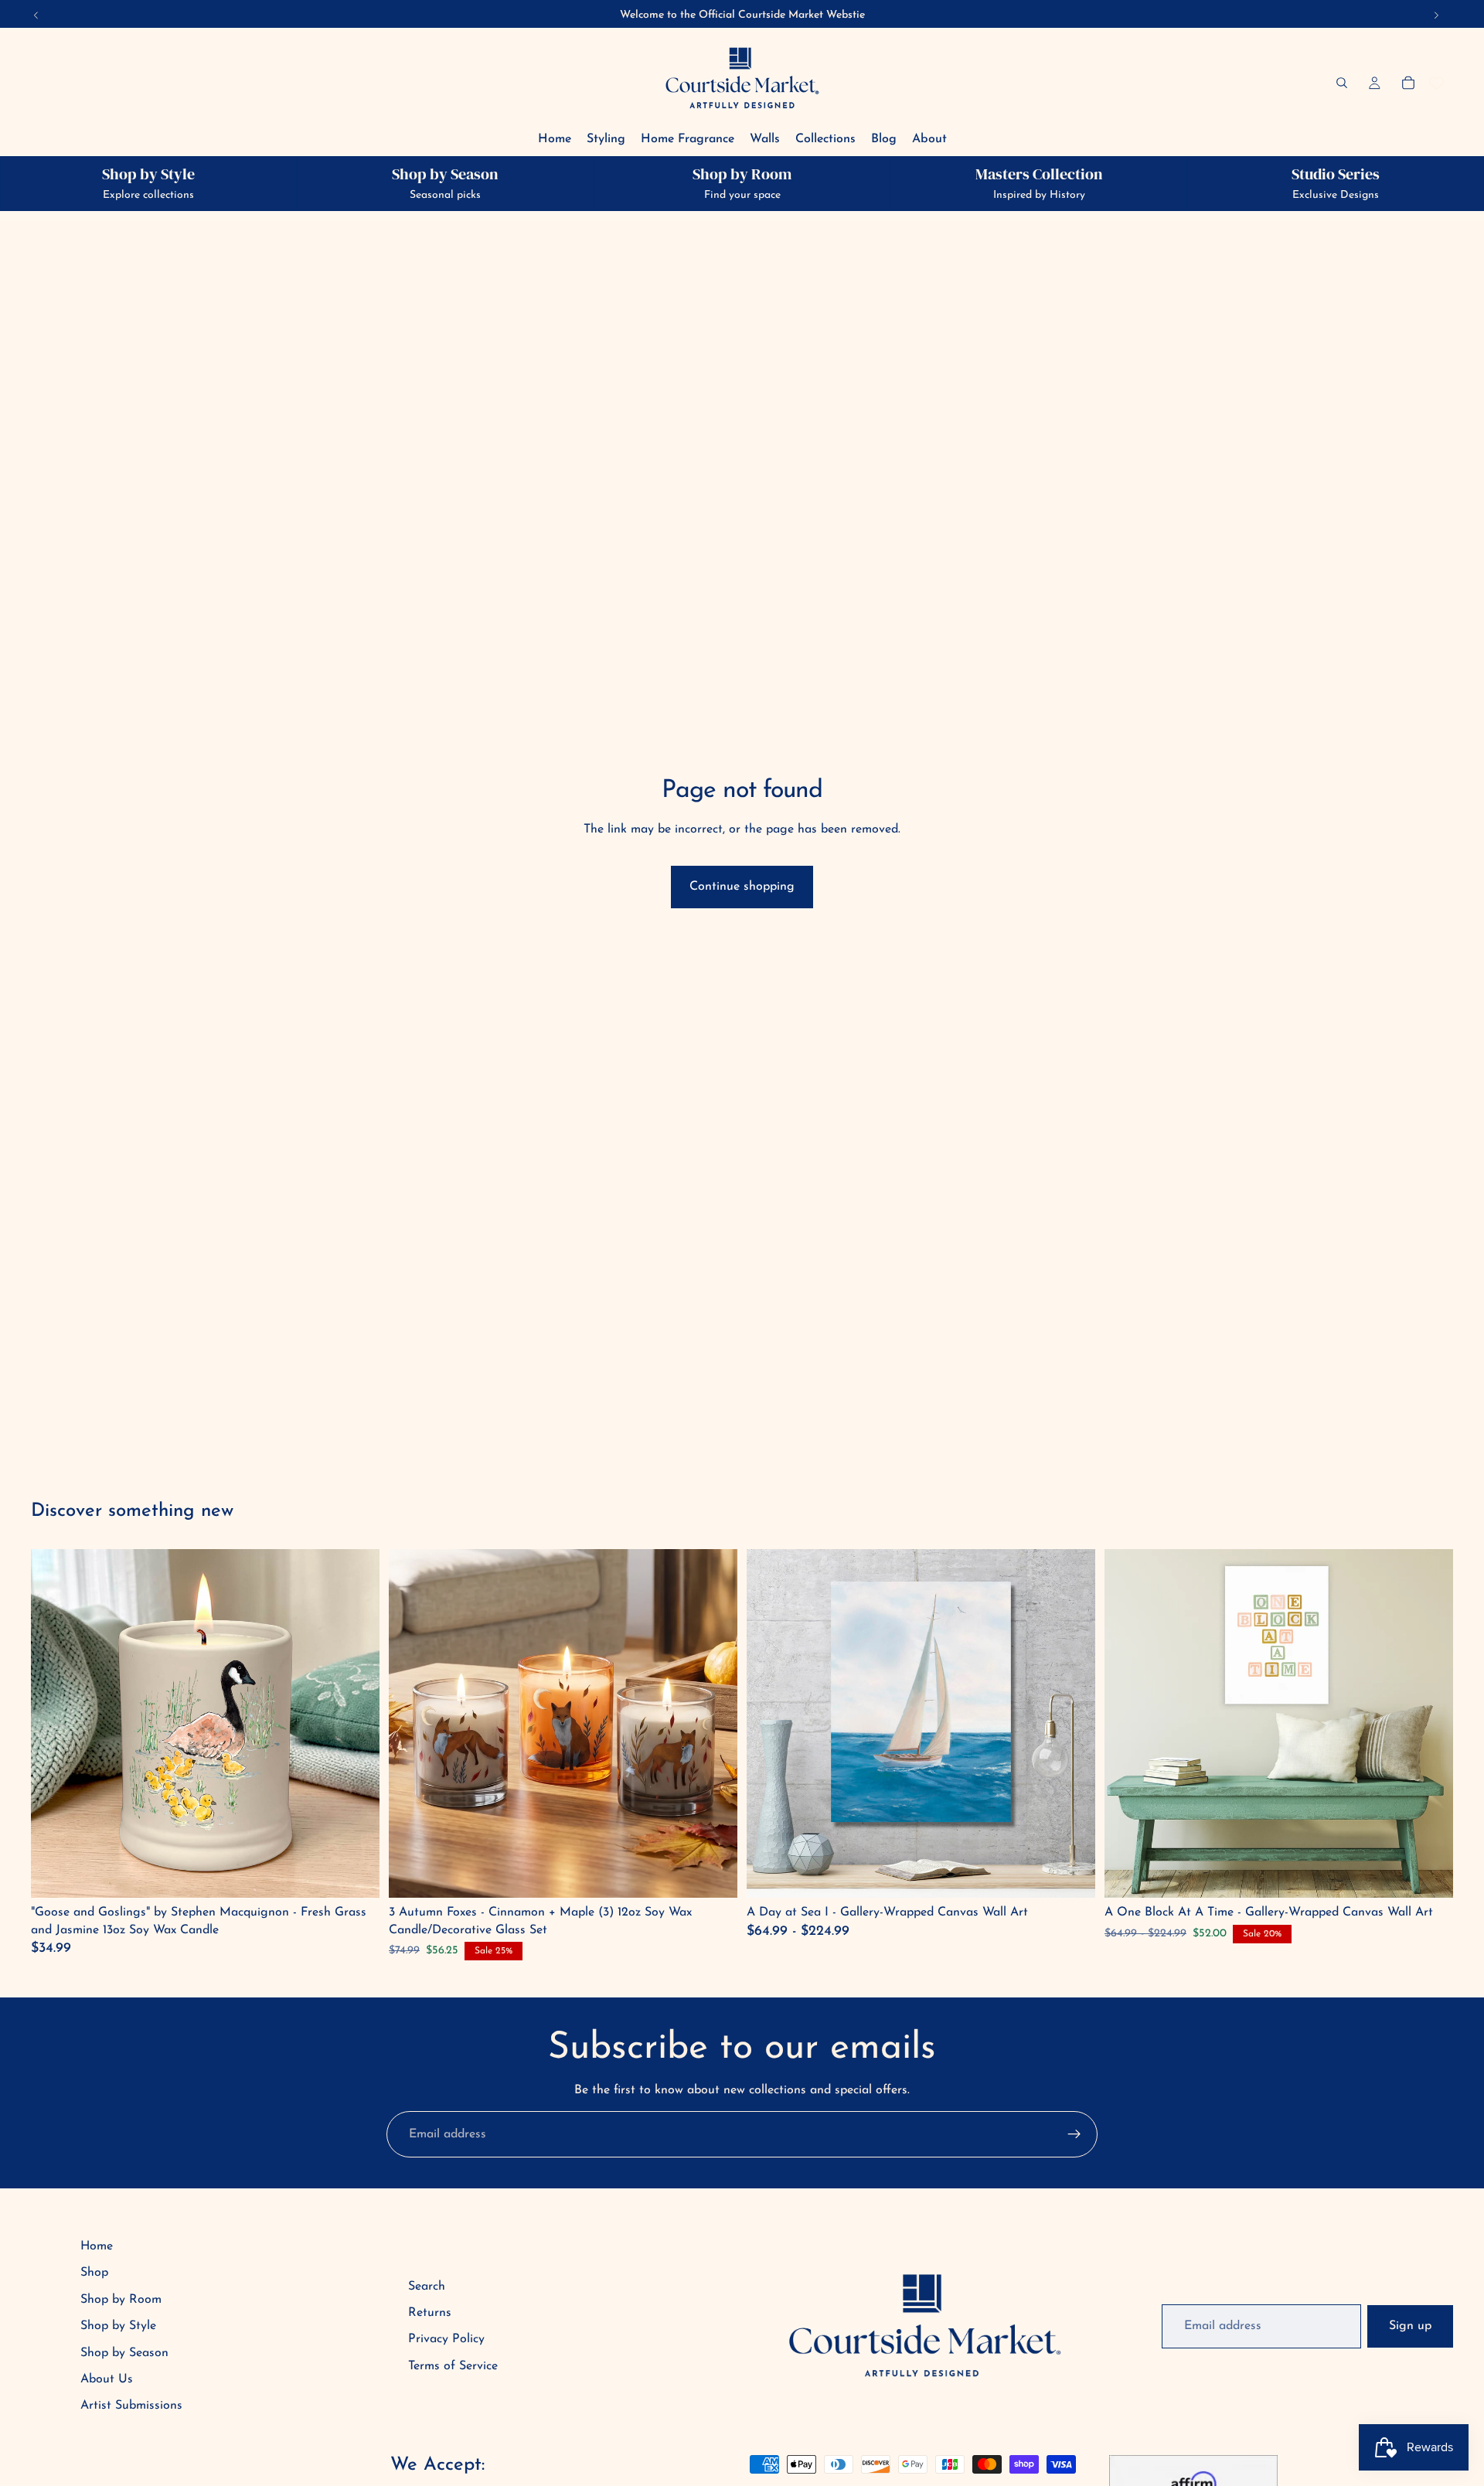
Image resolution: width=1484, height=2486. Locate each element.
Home (97, 2246)
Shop (94, 2273)
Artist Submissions (131, 2406)
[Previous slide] (770, 1724)
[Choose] (1071, 1874)
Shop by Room (121, 2300)
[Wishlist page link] (1436, 83)
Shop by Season (124, 2353)
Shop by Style (118, 2326)
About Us (107, 2379)
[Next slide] (1072, 1724)
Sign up (1410, 2326)
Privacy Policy (446, 2339)
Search (427, 2287)
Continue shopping (742, 887)
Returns (430, 2313)
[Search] (1342, 83)
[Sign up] (1074, 2134)
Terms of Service (453, 2366)
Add (357, 1874)
